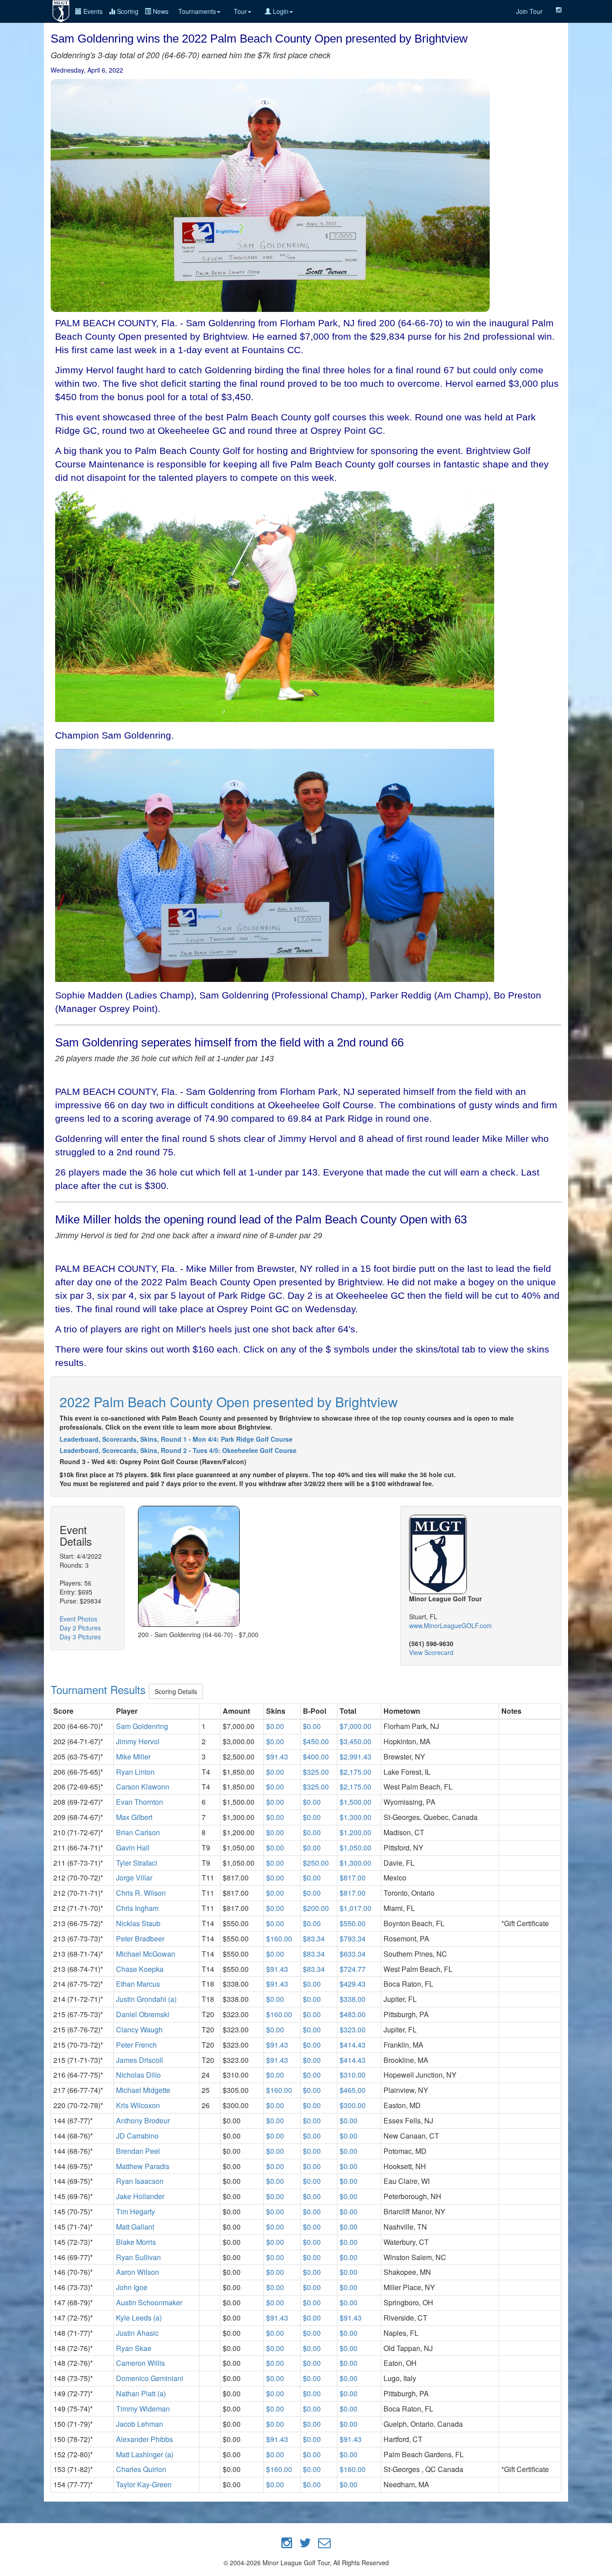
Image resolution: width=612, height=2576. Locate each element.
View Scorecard (431, 1652)
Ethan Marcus (138, 1984)
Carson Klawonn (143, 1787)
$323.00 (353, 2029)
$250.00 (316, 1863)
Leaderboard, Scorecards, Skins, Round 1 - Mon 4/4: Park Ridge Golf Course (176, 1439)
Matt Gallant (135, 2227)
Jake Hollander (140, 2196)
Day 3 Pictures (80, 1637)
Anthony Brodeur (143, 2120)
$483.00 (353, 2014)
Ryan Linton (135, 1772)
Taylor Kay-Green (144, 2484)
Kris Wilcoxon (138, 2105)
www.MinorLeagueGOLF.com (450, 1625)
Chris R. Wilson (141, 1893)
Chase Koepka (140, 1969)
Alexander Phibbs (144, 2439)
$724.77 (353, 1969)
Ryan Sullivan (138, 2257)
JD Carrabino (137, 2136)
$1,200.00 (356, 1832)
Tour (240, 11)
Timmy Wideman (143, 2409)
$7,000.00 (356, 1726)
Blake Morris (136, 2242)
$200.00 (316, 1908)
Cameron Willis (140, 2363)
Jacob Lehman (140, 2424)
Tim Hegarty (136, 2211)
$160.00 (279, 1938)
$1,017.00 (356, 1908)
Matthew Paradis (143, 2166)
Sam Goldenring (142, 1726)
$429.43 (353, 1984)
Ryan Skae (134, 2348)
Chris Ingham (137, 1908)
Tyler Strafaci (137, 1863)
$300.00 (353, 2105)
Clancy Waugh (139, 2029)
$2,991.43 (356, 1757)
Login (280, 11)
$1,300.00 (356, 1817)
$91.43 (277, 1757)
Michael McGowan (146, 1954)
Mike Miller (133, 1757)
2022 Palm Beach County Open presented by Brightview (229, 1402)
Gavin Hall (133, 1848)
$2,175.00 (356, 1772)
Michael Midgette (143, 2090)
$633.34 (353, 1954)
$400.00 (316, 1757)
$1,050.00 (356, 1848)
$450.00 (316, 1741)
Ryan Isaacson (140, 2181)
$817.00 (353, 1878)
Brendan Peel (138, 2151)
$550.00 (353, 1923)
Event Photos (78, 1619)
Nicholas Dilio (138, 2075)
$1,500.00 (356, 1802)
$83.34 (314, 1938)
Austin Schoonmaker (149, 2302)
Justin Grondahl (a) (146, 1999)
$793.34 (353, 1938)
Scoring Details (176, 1691)
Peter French (136, 2045)
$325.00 (316, 1772)
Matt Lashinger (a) (145, 2454)
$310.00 (353, 2075)
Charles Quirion (141, 2469)
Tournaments (197, 11)
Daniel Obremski (143, 2014)
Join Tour (529, 11)
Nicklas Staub (138, 1923)
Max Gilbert (134, 1817)
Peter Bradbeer (140, 1938)
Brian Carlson (138, 1832)
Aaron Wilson (138, 2272)
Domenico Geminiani (150, 2378)
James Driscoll (140, 2060)
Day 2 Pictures (80, 1628)
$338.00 (353, 1999)
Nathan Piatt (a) (141, 2393)
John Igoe (132, 2287)
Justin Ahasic (137, 2333)
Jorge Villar (134, 1878)
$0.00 (275, 1726)
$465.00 (353, 2090)
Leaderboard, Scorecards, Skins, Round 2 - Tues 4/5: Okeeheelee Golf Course (178, 1450)
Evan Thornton (140, 1802)
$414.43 (353, 2045)
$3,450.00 (356, 1741)
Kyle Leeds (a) (139, 2318)
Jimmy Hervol (138, 1741)
